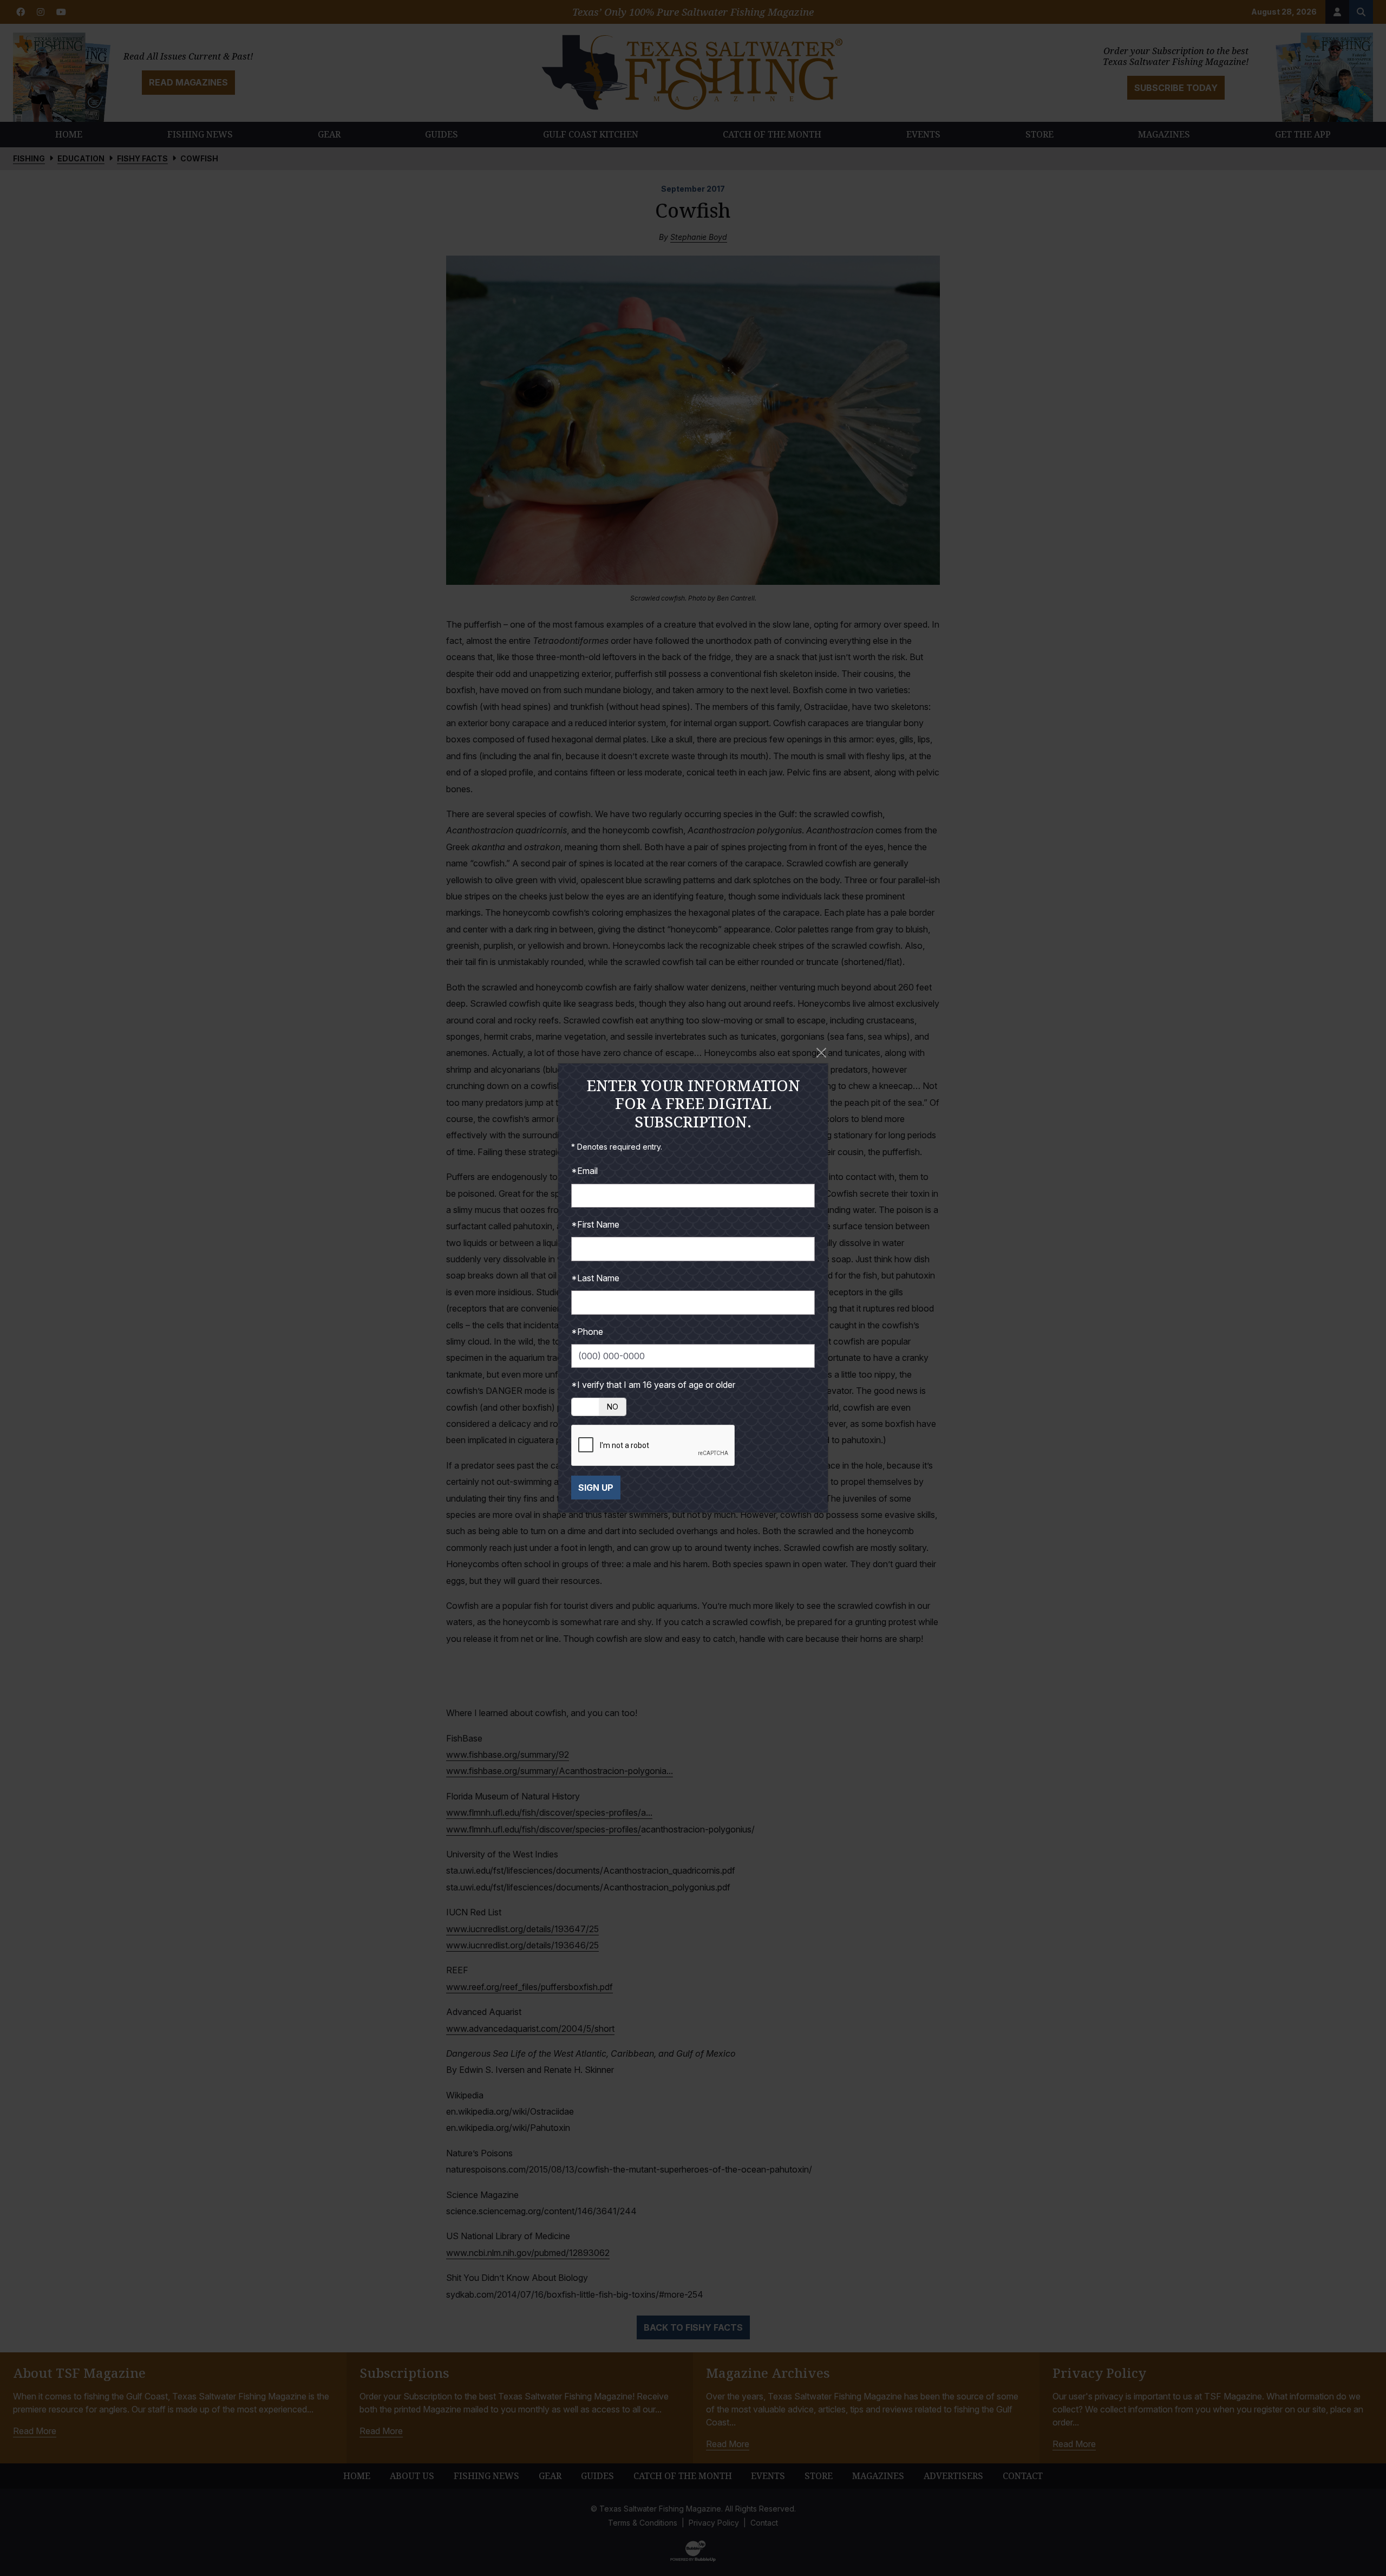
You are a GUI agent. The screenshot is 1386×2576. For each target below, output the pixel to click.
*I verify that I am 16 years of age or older (653, 1385)
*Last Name (595, 1278)
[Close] (821, 1053)
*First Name (595, 1224)
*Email (584, 1171)
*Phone (587, 1332)
